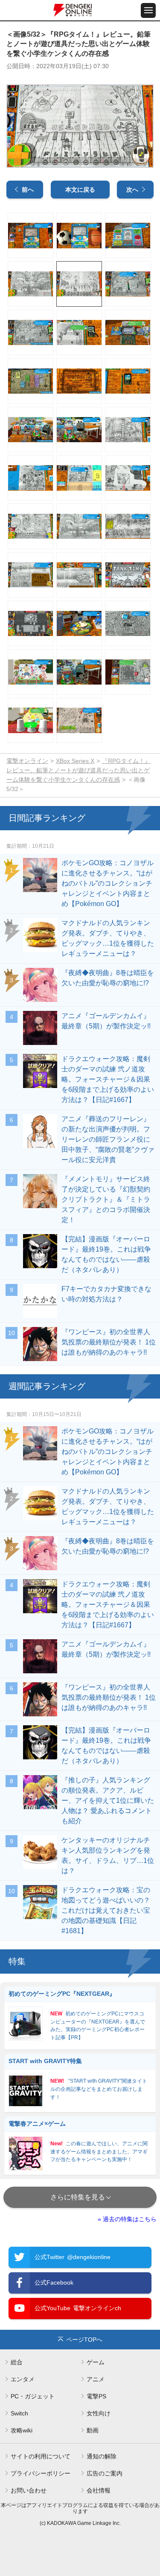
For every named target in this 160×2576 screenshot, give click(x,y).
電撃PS (96, 2396)
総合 (17, 2362)
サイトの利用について (41, 2456)
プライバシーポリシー (41, 2473)
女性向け (99, 2413)
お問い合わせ (29, 2490)
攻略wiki (22, 2430)
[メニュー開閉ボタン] (148, 10)
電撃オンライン (27, 761)
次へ (132, 190)
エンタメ (23, 2379)
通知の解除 (102, 2456)
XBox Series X (75, 761)
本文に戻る (80, 190)
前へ (28, 190)
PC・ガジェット (33, 2396)
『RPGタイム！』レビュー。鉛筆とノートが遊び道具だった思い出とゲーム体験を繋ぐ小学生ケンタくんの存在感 (79, 770)
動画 (93, 2430)
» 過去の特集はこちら (127, 2219)
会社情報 (99, 2490)
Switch (19, 2413)
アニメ (96, 2379)
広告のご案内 (105, 2473)
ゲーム (96, 2362)
